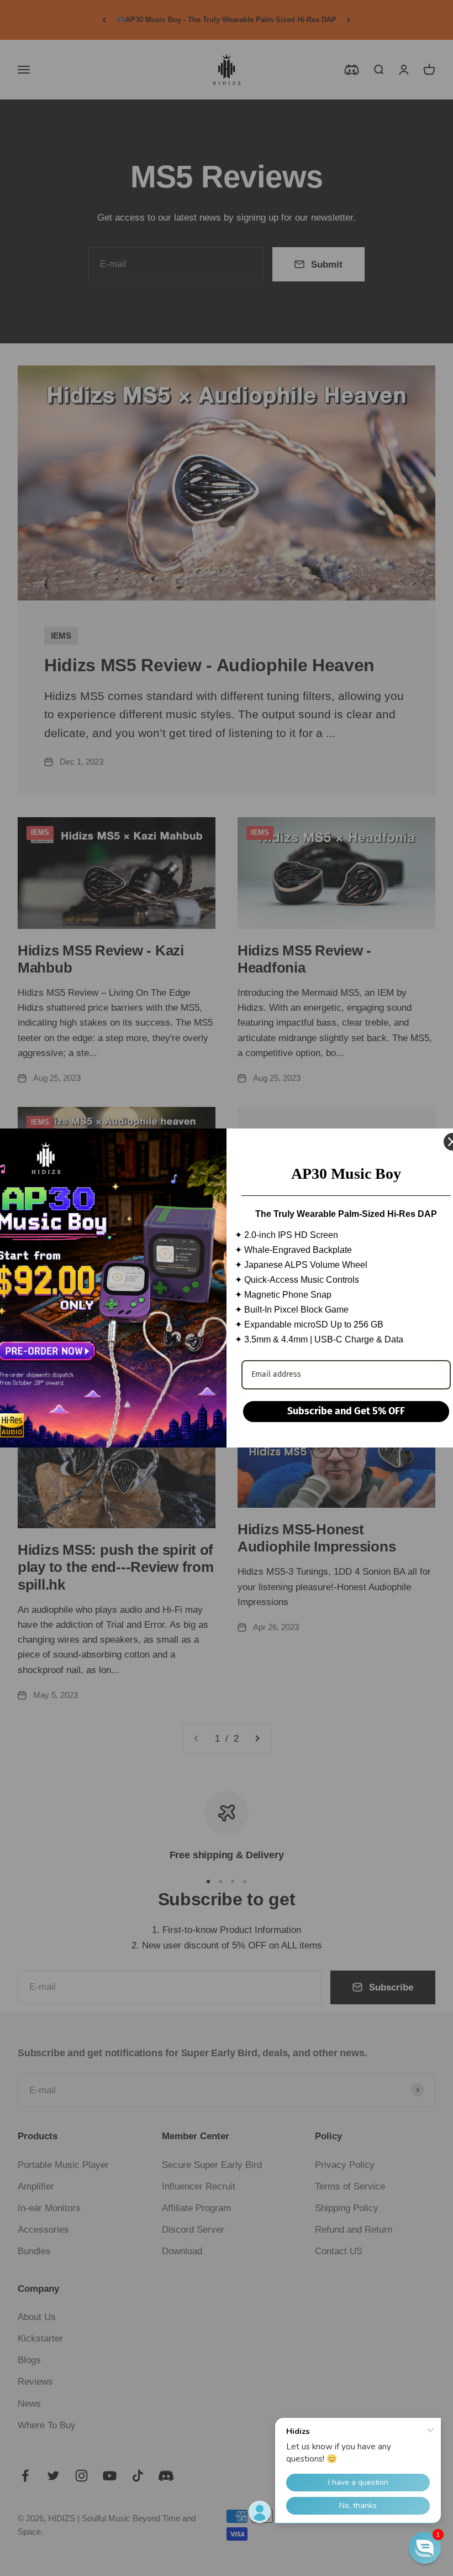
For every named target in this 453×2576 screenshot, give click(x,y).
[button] (425, 2548)
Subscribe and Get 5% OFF (346, 1411)
